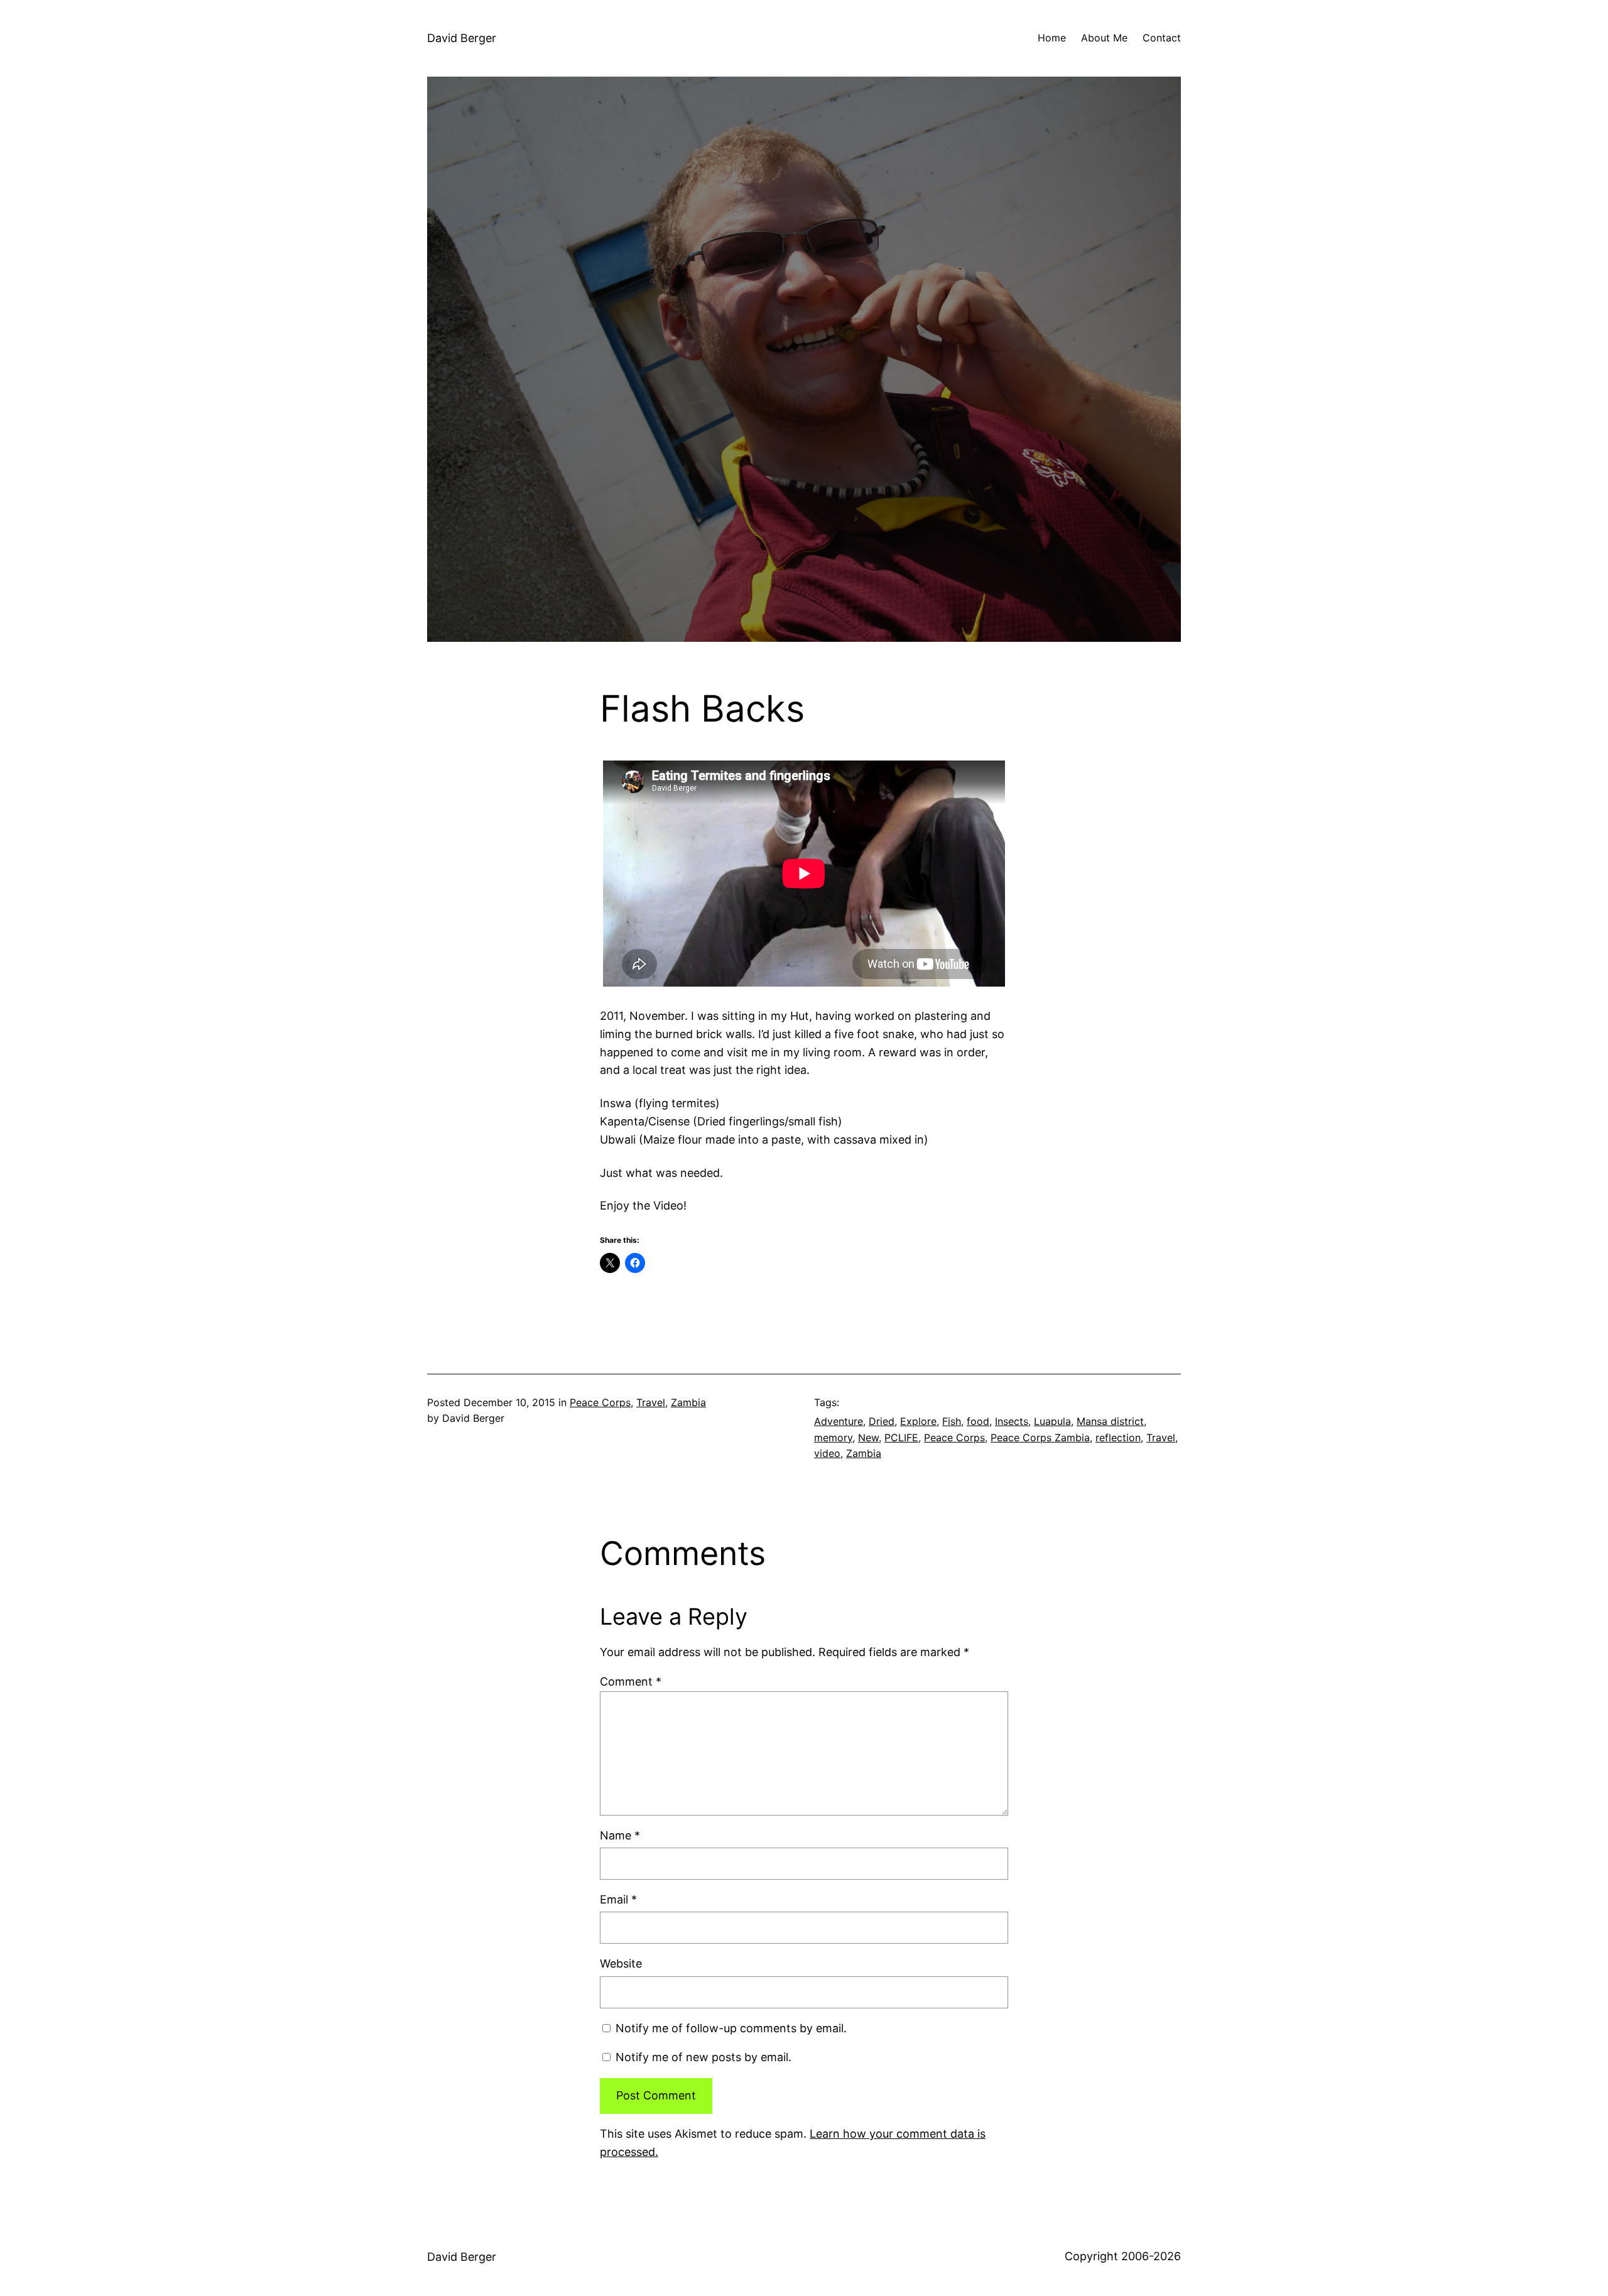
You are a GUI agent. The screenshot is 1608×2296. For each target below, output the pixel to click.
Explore (918, 1421)
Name (620, 1835)
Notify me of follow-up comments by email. (731, 2028)
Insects (1012, 1421)
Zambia (688, 1402)
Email (618, 1899)
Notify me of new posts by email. (703, 2057)
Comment (631, 1681)
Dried (882, 1421)
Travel (651, 1402)
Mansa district (1110, 1421)
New (868, 1438)
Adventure (839, 1421)
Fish (952, 1421)
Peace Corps (600, 1402)
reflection (1118, 1438)
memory (833, 1438)
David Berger (462, 38)
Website (621, 1963)
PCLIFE (901, 1438)
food (978, 1421)
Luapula (1052, 1421)
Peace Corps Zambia (1040, 1438)
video (827, 1453)
